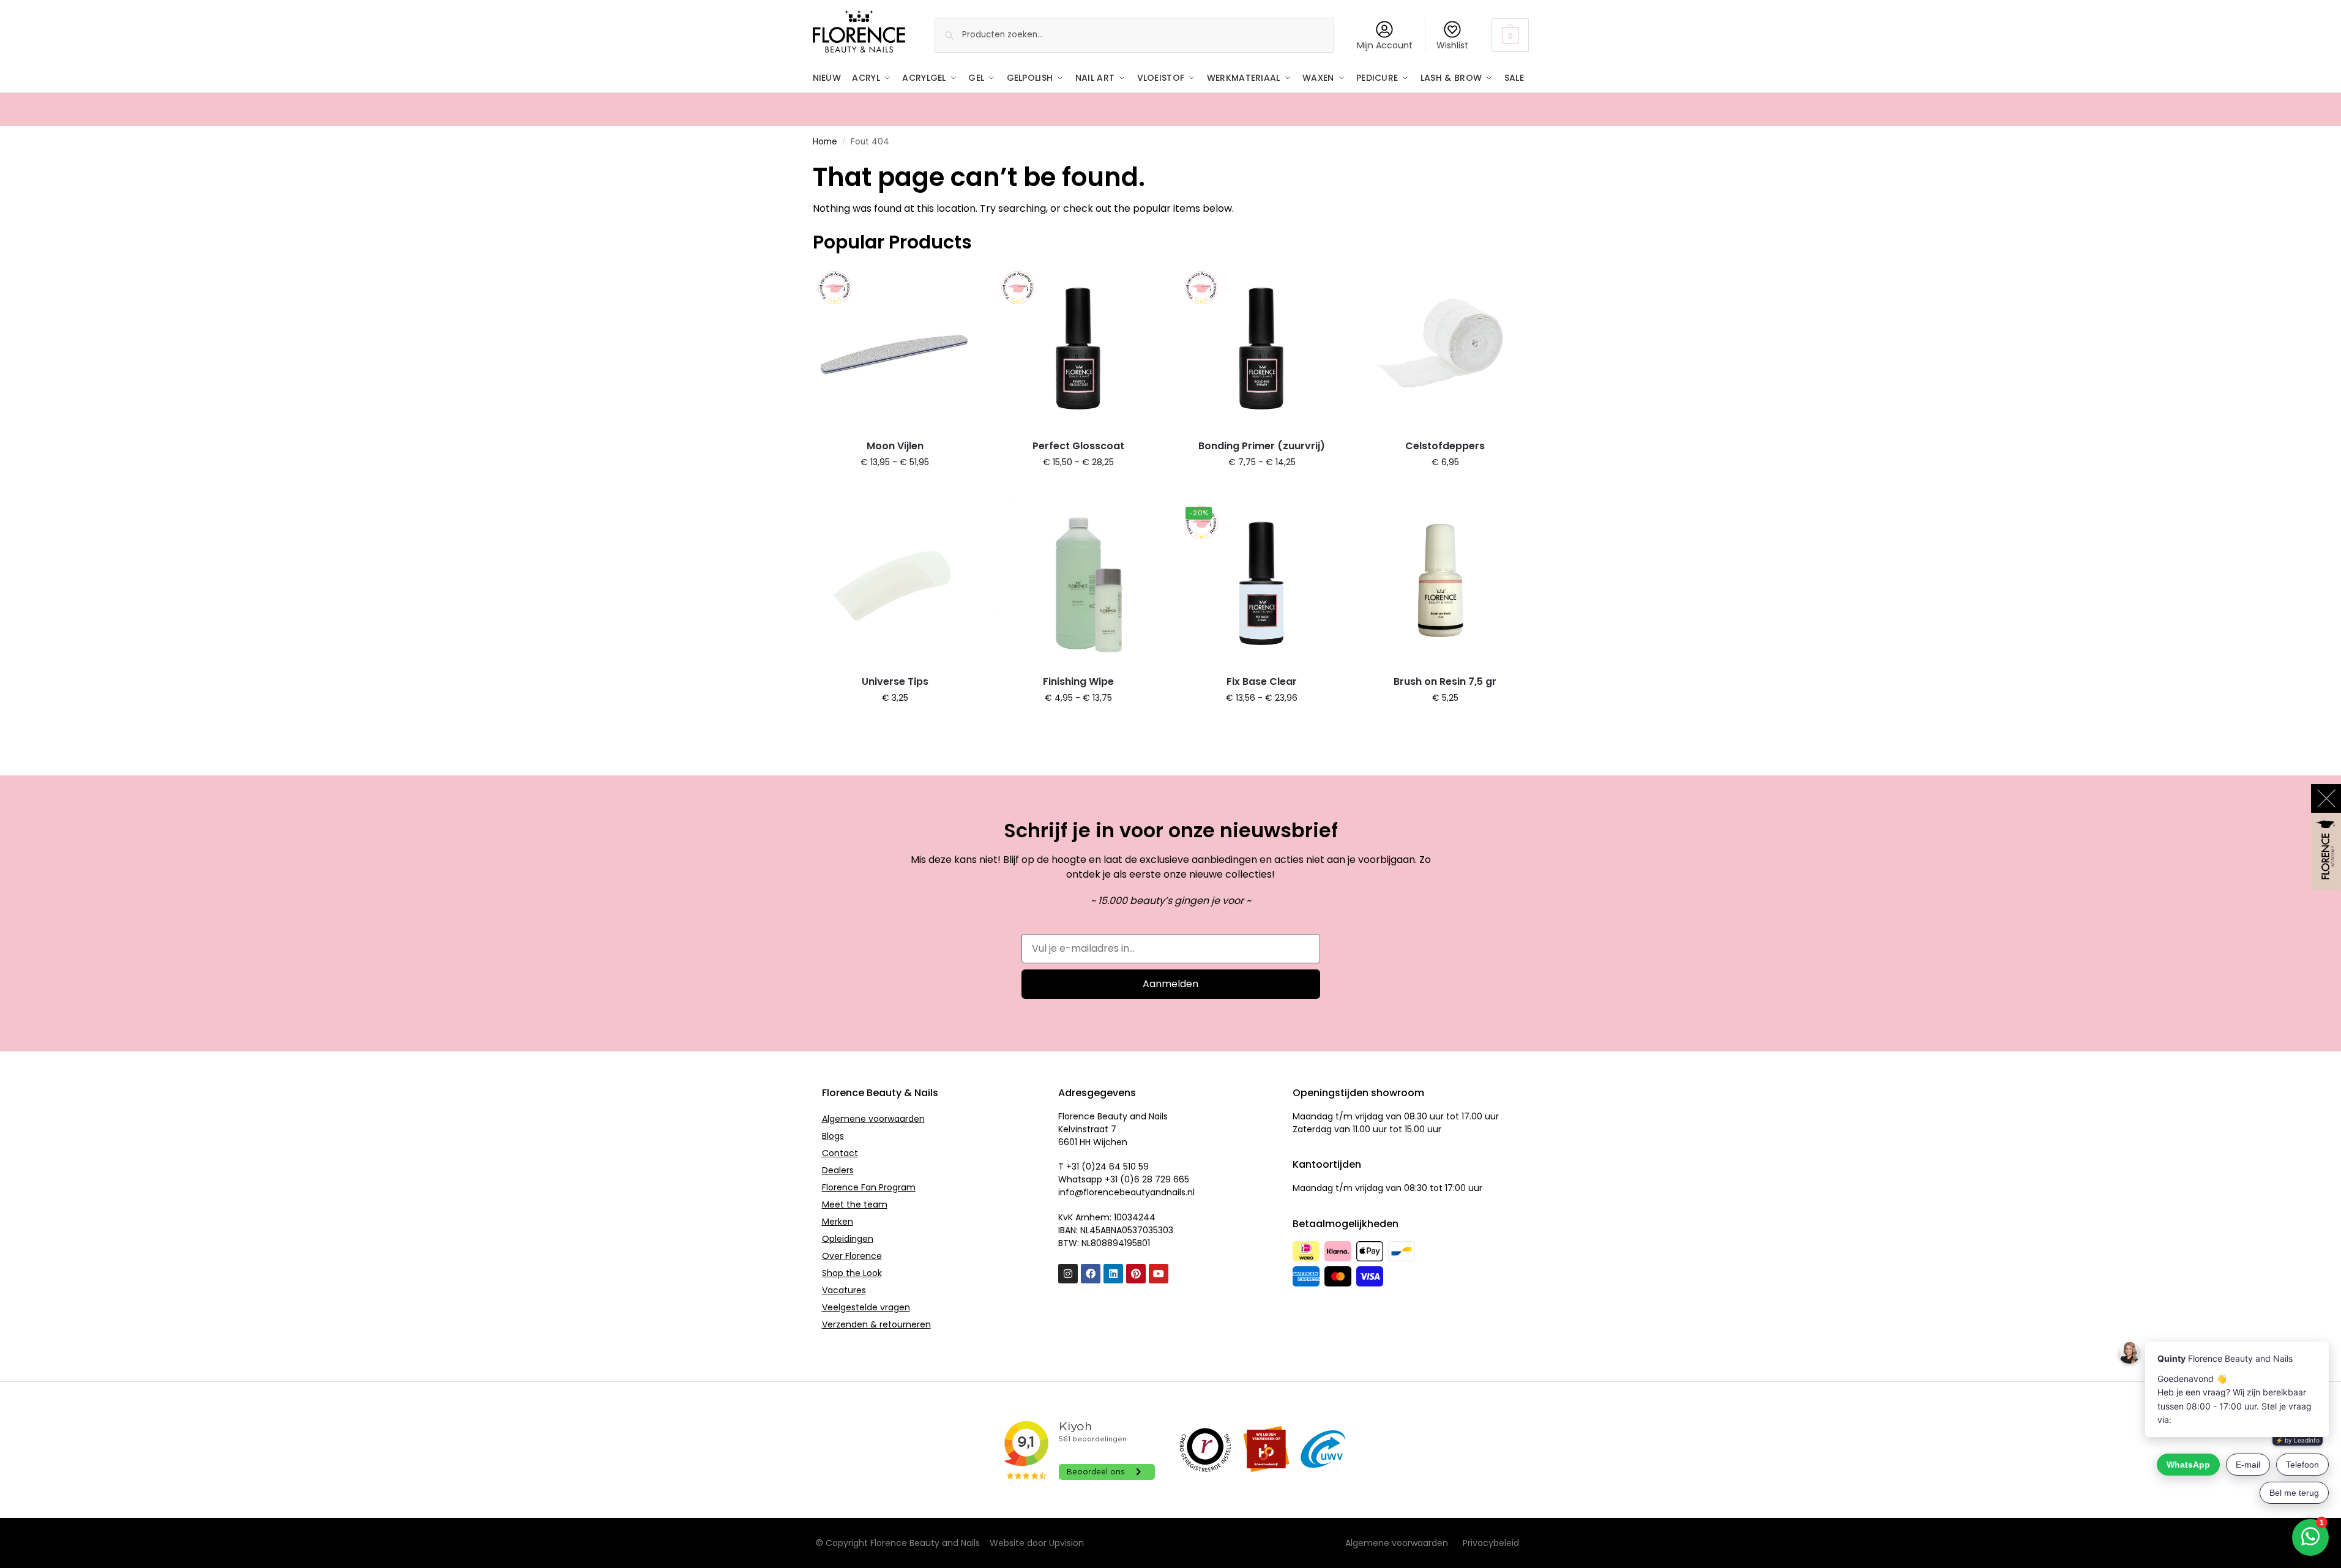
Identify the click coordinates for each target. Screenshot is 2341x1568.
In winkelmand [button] (1445, 488)
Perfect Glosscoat (1078, 446)
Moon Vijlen (895, 446)
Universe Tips (895, 681)
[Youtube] (1159, 1274)
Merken (838, 1222)
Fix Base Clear (1262, 681)
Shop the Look (852, 1273)
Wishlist (1452, 45)
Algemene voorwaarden (873, 1119)
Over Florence (852, 1256)
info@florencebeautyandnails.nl (1126, 1192)
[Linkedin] (1113, 1274)
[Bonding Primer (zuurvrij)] (1262, 348)
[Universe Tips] (895, 583)
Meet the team (855, 1204)
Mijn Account (1385, 45)
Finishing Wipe (1078, 681)
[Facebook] (1091, 1274)
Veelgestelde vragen (866, 1307)
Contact (840, 1153)
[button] (1510, 35)
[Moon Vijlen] (895, 348)
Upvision (1066, 1543)
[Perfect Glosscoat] (1078, 348)
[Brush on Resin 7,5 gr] (1445, 583)
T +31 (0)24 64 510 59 (1103, 1167)
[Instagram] (1068, 1274)
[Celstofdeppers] (1445, 348)
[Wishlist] (959, 284)
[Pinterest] (1136, 1274)
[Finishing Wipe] (1078, 583)
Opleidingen (848, 1239)
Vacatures (844, 1290)
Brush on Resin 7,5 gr (1445, 681)
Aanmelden (1170, 984)
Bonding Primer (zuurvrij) (1262, 446)
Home (825, 142)
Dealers (838, 1170)
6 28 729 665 (1162, 1179)
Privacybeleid (1491, 1543)
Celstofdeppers (1445, 446)
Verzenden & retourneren (876, 1324)
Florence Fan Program (869, 1187)
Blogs (833, 1136)
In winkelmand (895, 488)
